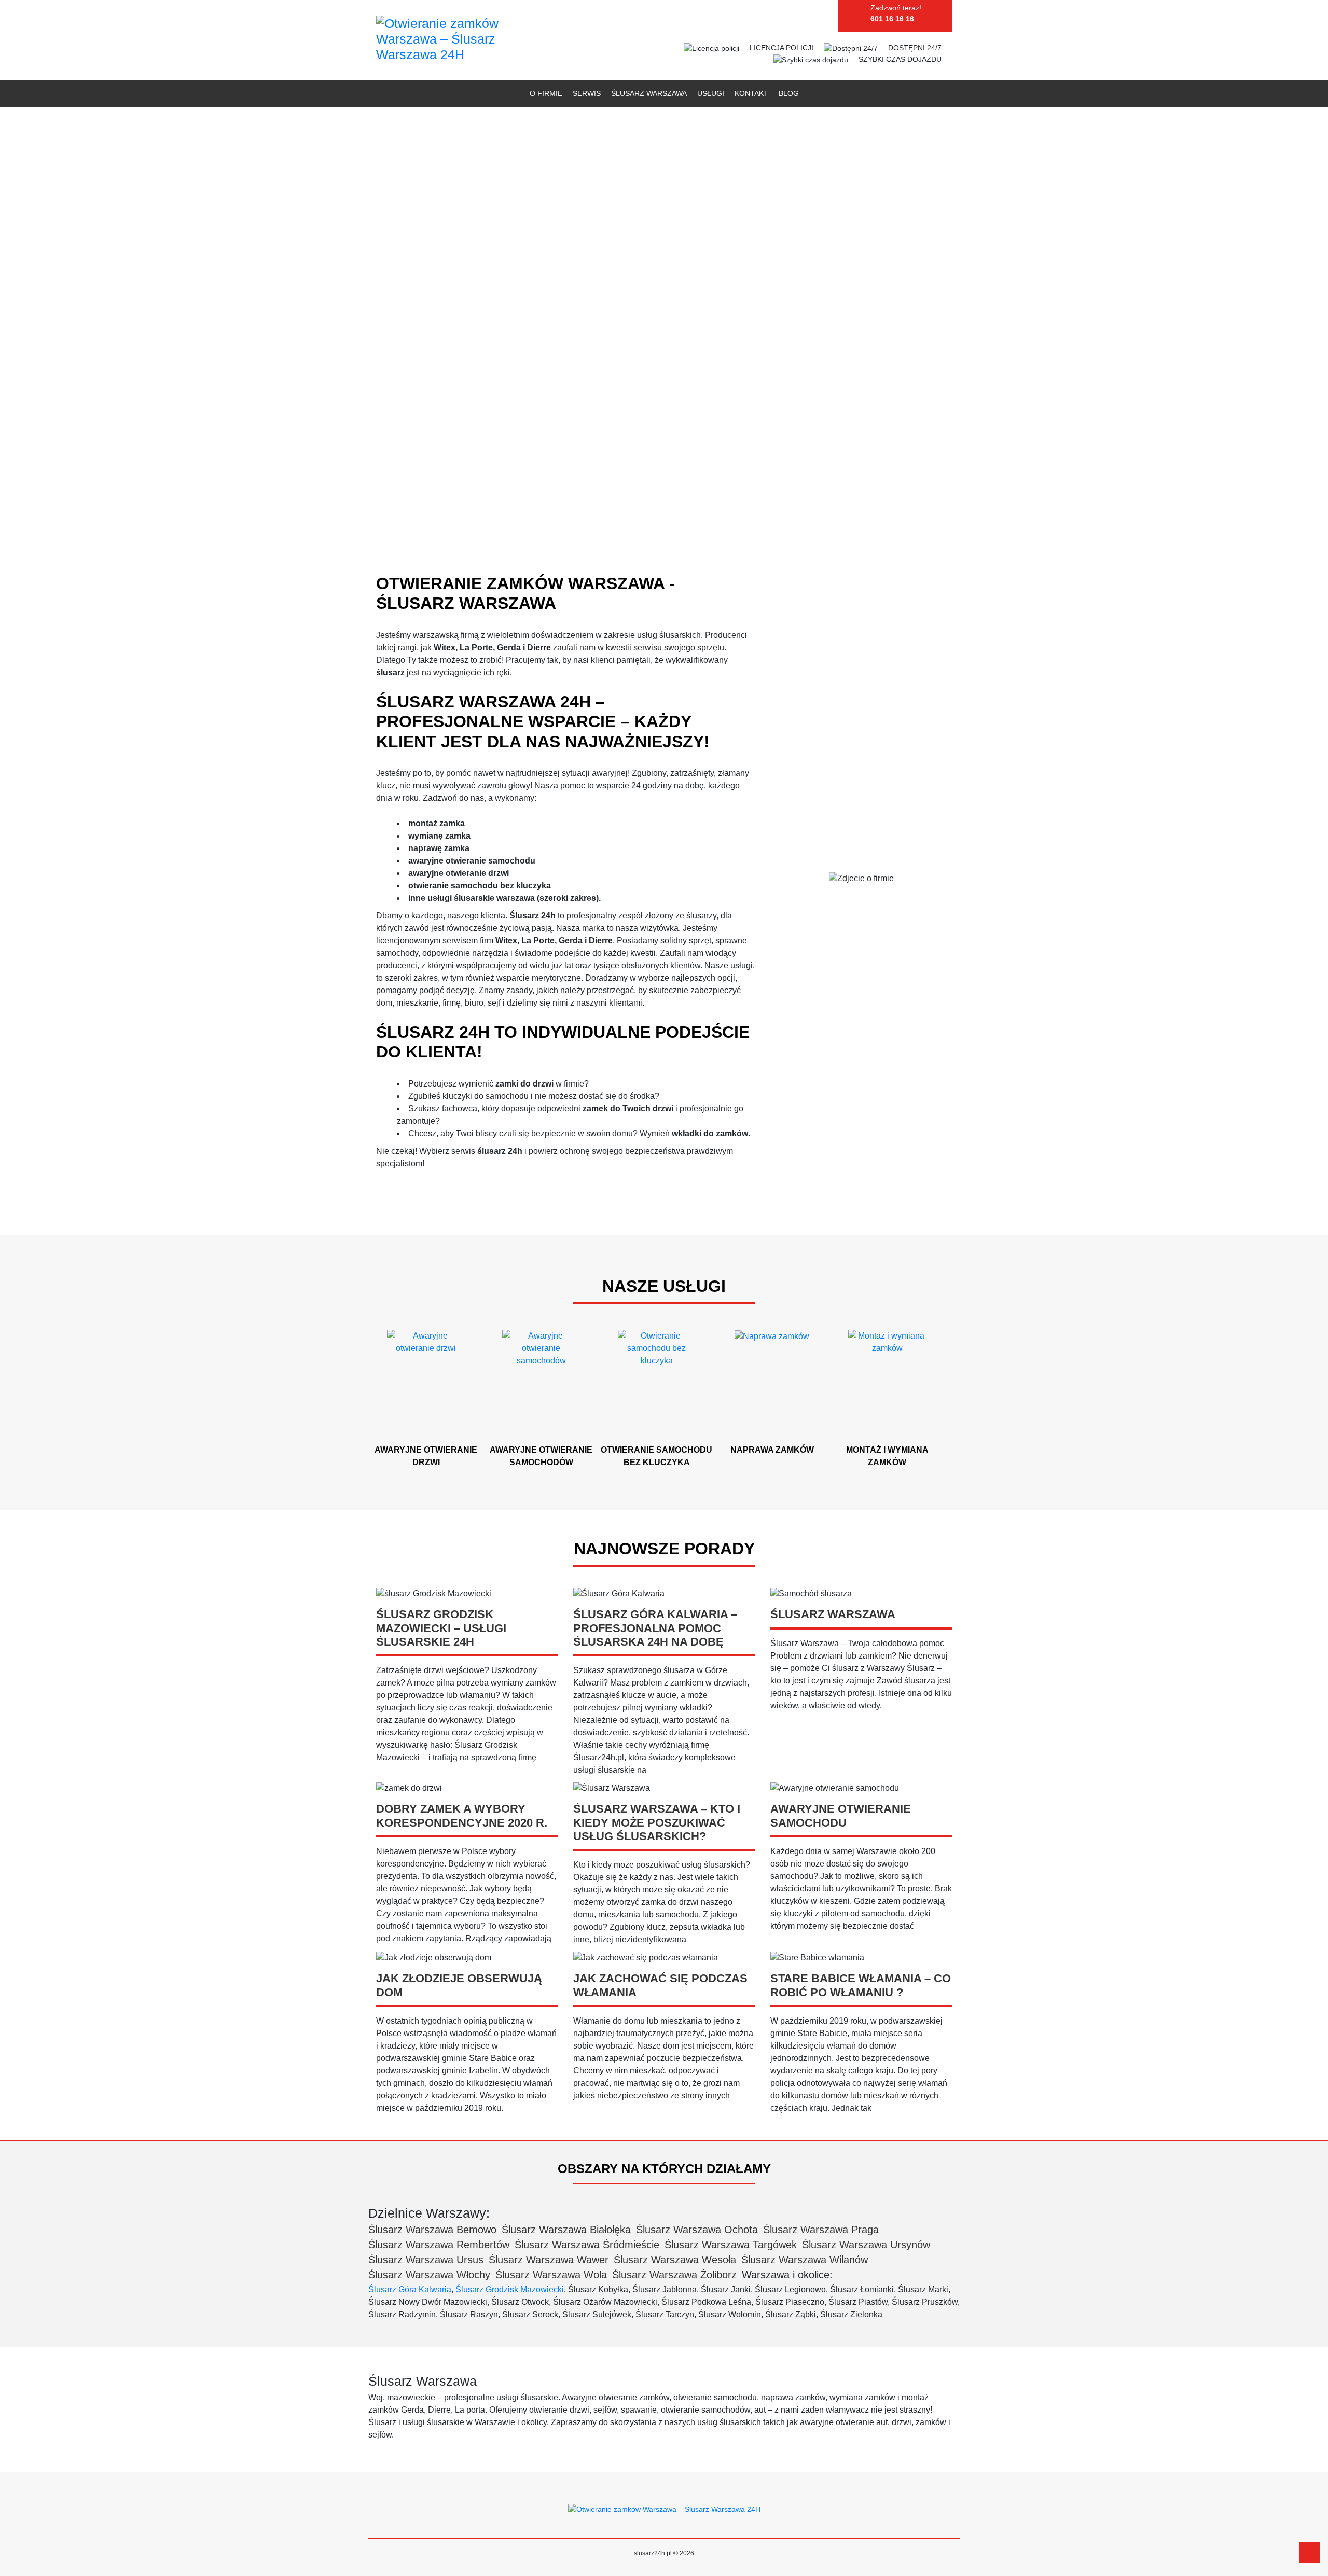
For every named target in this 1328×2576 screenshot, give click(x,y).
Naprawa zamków (772, 1450)
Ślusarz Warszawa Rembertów (439, 2245)
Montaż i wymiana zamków (887, 1456)
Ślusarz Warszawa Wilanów (805, 2260)
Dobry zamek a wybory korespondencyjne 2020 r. (462, 1815)
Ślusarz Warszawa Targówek (731, 2245)
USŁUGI (711, 93)
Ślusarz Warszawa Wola (551, 2275)
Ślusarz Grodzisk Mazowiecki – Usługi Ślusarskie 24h (441, 1628)
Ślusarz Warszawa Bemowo (432, 2230)
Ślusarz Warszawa (833, 1614)
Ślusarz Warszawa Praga (821, 2230)
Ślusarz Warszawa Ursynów (866, 2245)
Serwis (587, 93)
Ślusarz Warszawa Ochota (697, 2230)
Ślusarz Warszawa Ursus (426, 2260)
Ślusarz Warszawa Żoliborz (674, 2275)
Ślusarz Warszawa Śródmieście (587, 2245)
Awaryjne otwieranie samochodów (541, 1456)
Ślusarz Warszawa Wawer (549, 2260)
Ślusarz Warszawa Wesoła (675, 2260)
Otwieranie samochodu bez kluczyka (656, 1456)
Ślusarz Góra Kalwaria (410, 2289)
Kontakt (751, 93)
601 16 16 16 (892, 19)
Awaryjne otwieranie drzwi (426, 1456)
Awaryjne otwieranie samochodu (841, 1815)
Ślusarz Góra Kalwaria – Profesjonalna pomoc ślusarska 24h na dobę (655, 1628)
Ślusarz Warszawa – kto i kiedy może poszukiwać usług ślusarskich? (657, 1822)
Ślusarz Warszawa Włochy (429, 2275)
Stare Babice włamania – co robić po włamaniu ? (861, 1985)
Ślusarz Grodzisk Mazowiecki (510, 2289)
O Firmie (546, 93)
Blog (789, 93)
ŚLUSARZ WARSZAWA (649, 93)
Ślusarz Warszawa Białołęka (566, 2230)
